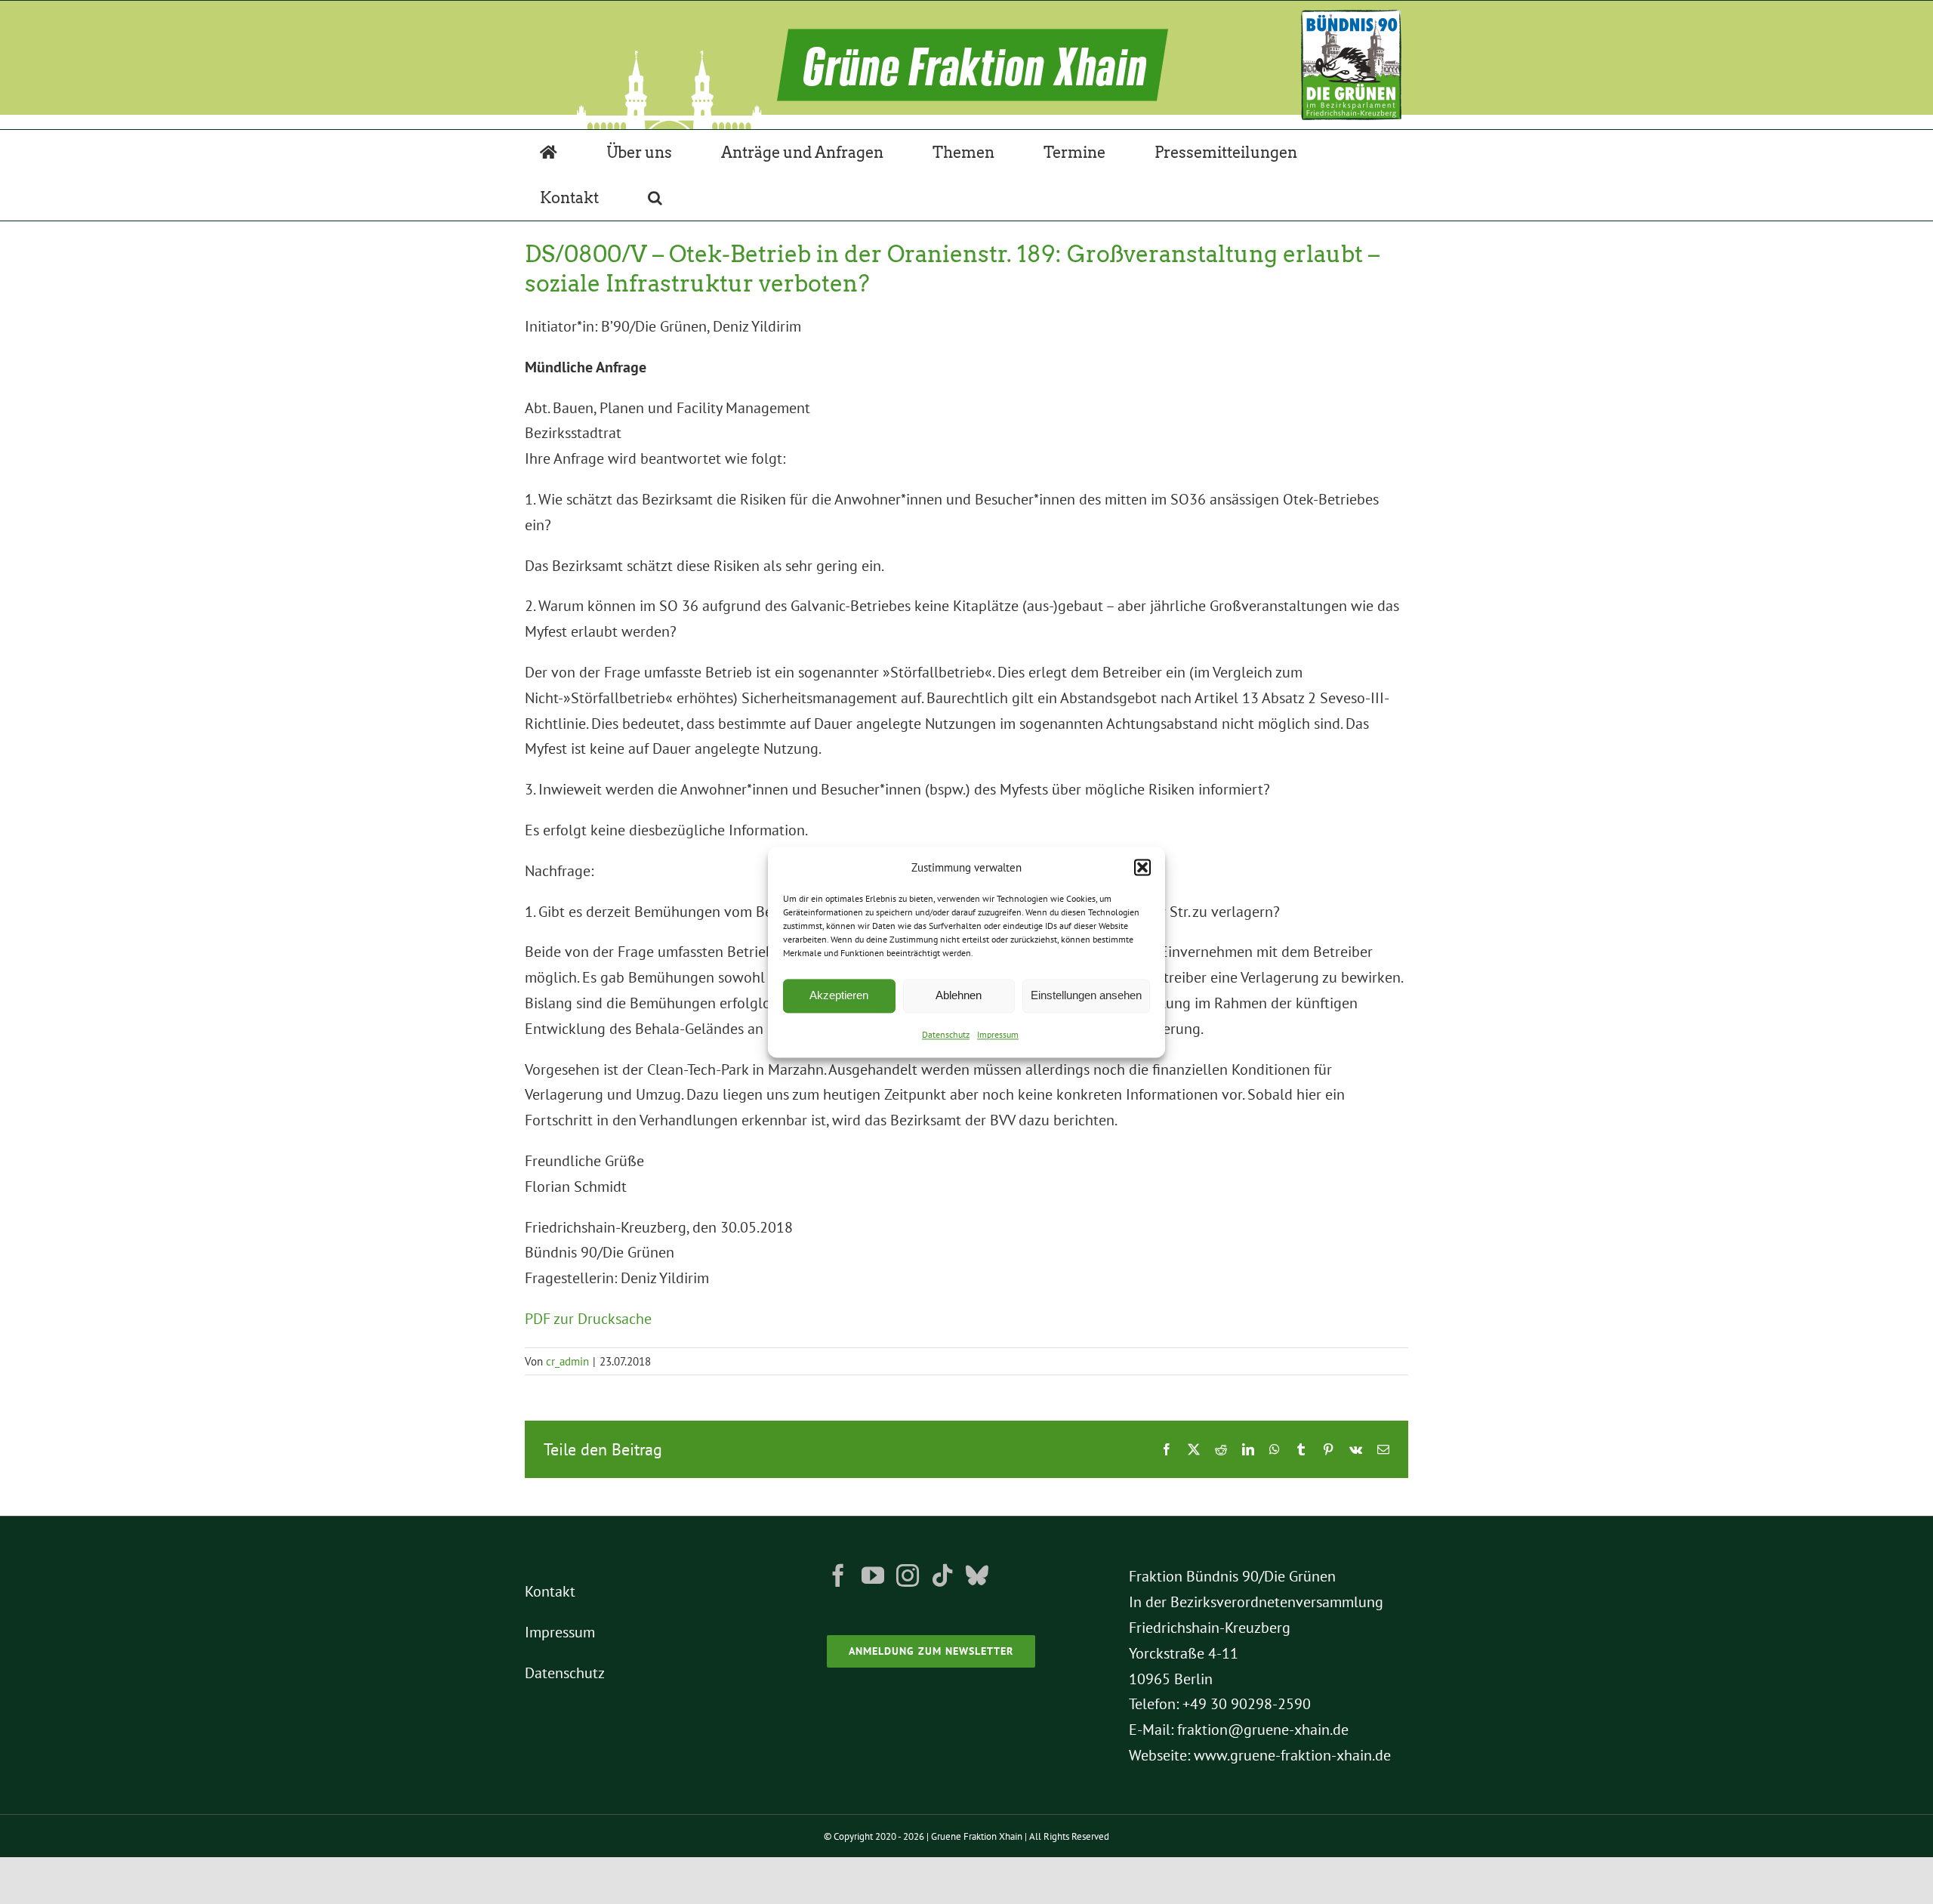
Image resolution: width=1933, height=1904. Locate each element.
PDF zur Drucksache (588, 1319)
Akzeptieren (839, 996)
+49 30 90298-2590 (1247, 1704)
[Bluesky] (977, 1575)
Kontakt (550, 1591)
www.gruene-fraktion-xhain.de (1292, 1755)
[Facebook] (838, 1575)
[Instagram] (908, 1575)
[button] (1142, 868)
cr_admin (567, 1361)
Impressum (998, 1034)
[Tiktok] (942, 1575)
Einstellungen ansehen (1086, 996)
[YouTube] (873, 1575)
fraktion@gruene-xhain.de (1263, 1730)
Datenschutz (946, 1034)
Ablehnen (959, 996)
